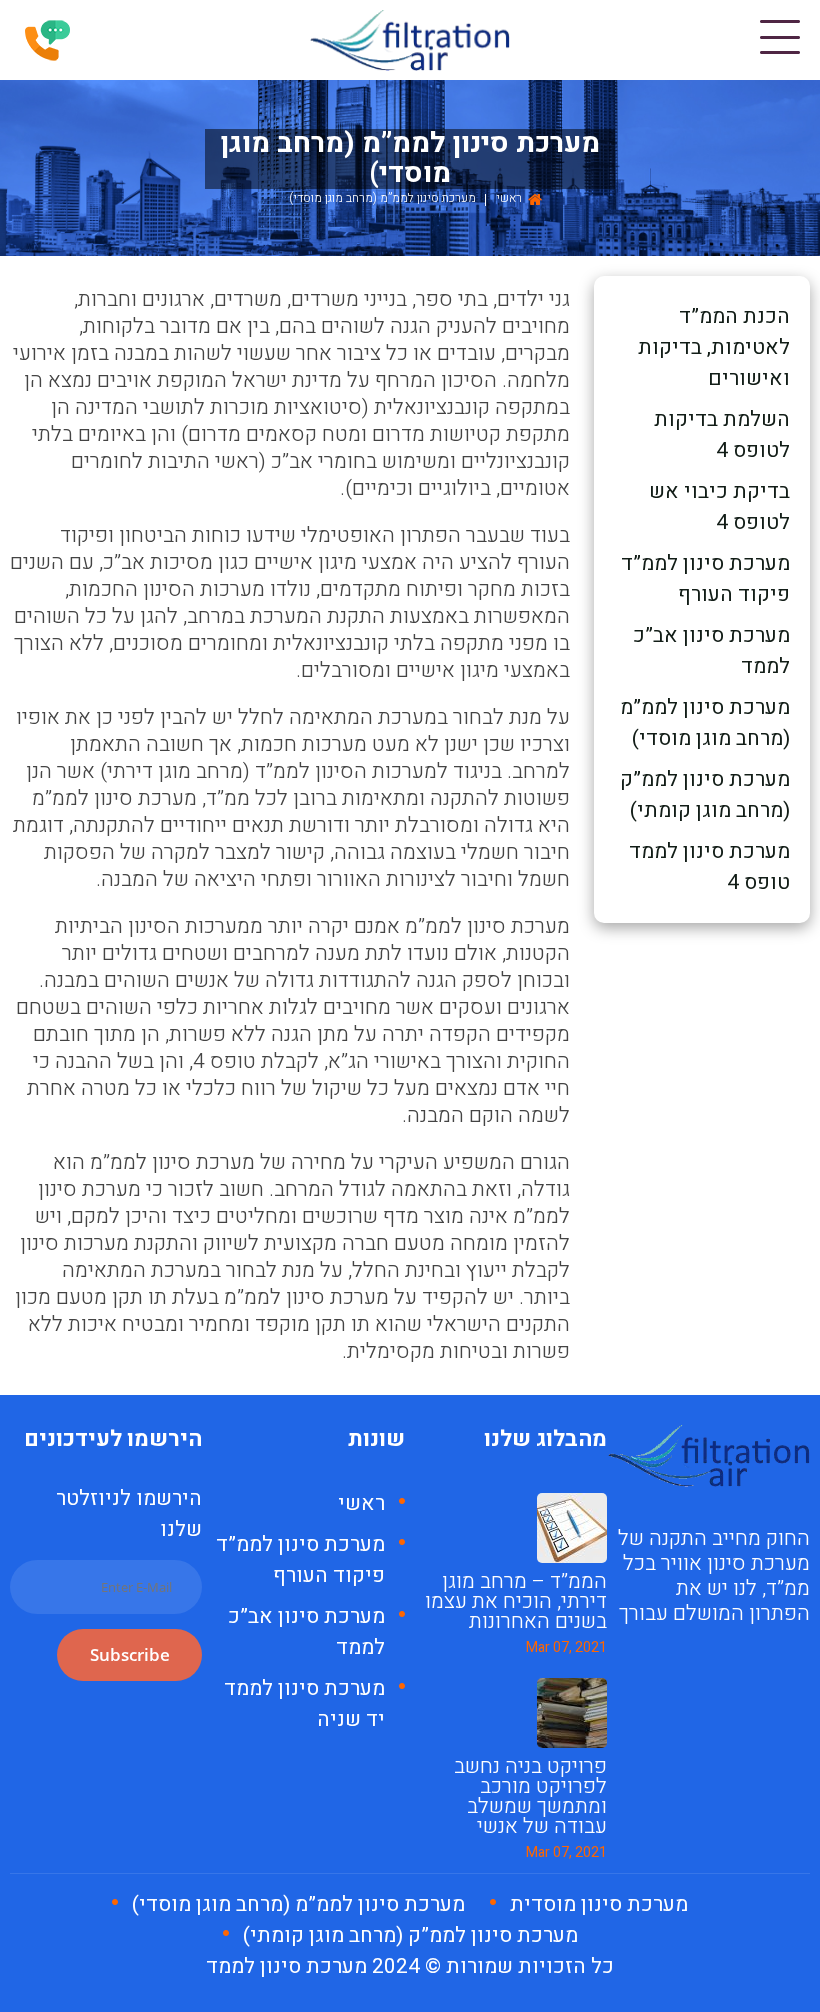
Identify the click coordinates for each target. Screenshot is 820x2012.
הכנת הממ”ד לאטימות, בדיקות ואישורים (714, 347)
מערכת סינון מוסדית (599, 1904)
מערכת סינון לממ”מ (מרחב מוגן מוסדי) (705, 723)
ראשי (509, 198)
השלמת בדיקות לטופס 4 (722, 435)
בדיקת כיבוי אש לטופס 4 (719, 507)
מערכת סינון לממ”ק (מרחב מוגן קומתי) (705, 795)
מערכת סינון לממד (286, 1966)
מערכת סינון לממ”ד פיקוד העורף (705, 579)
